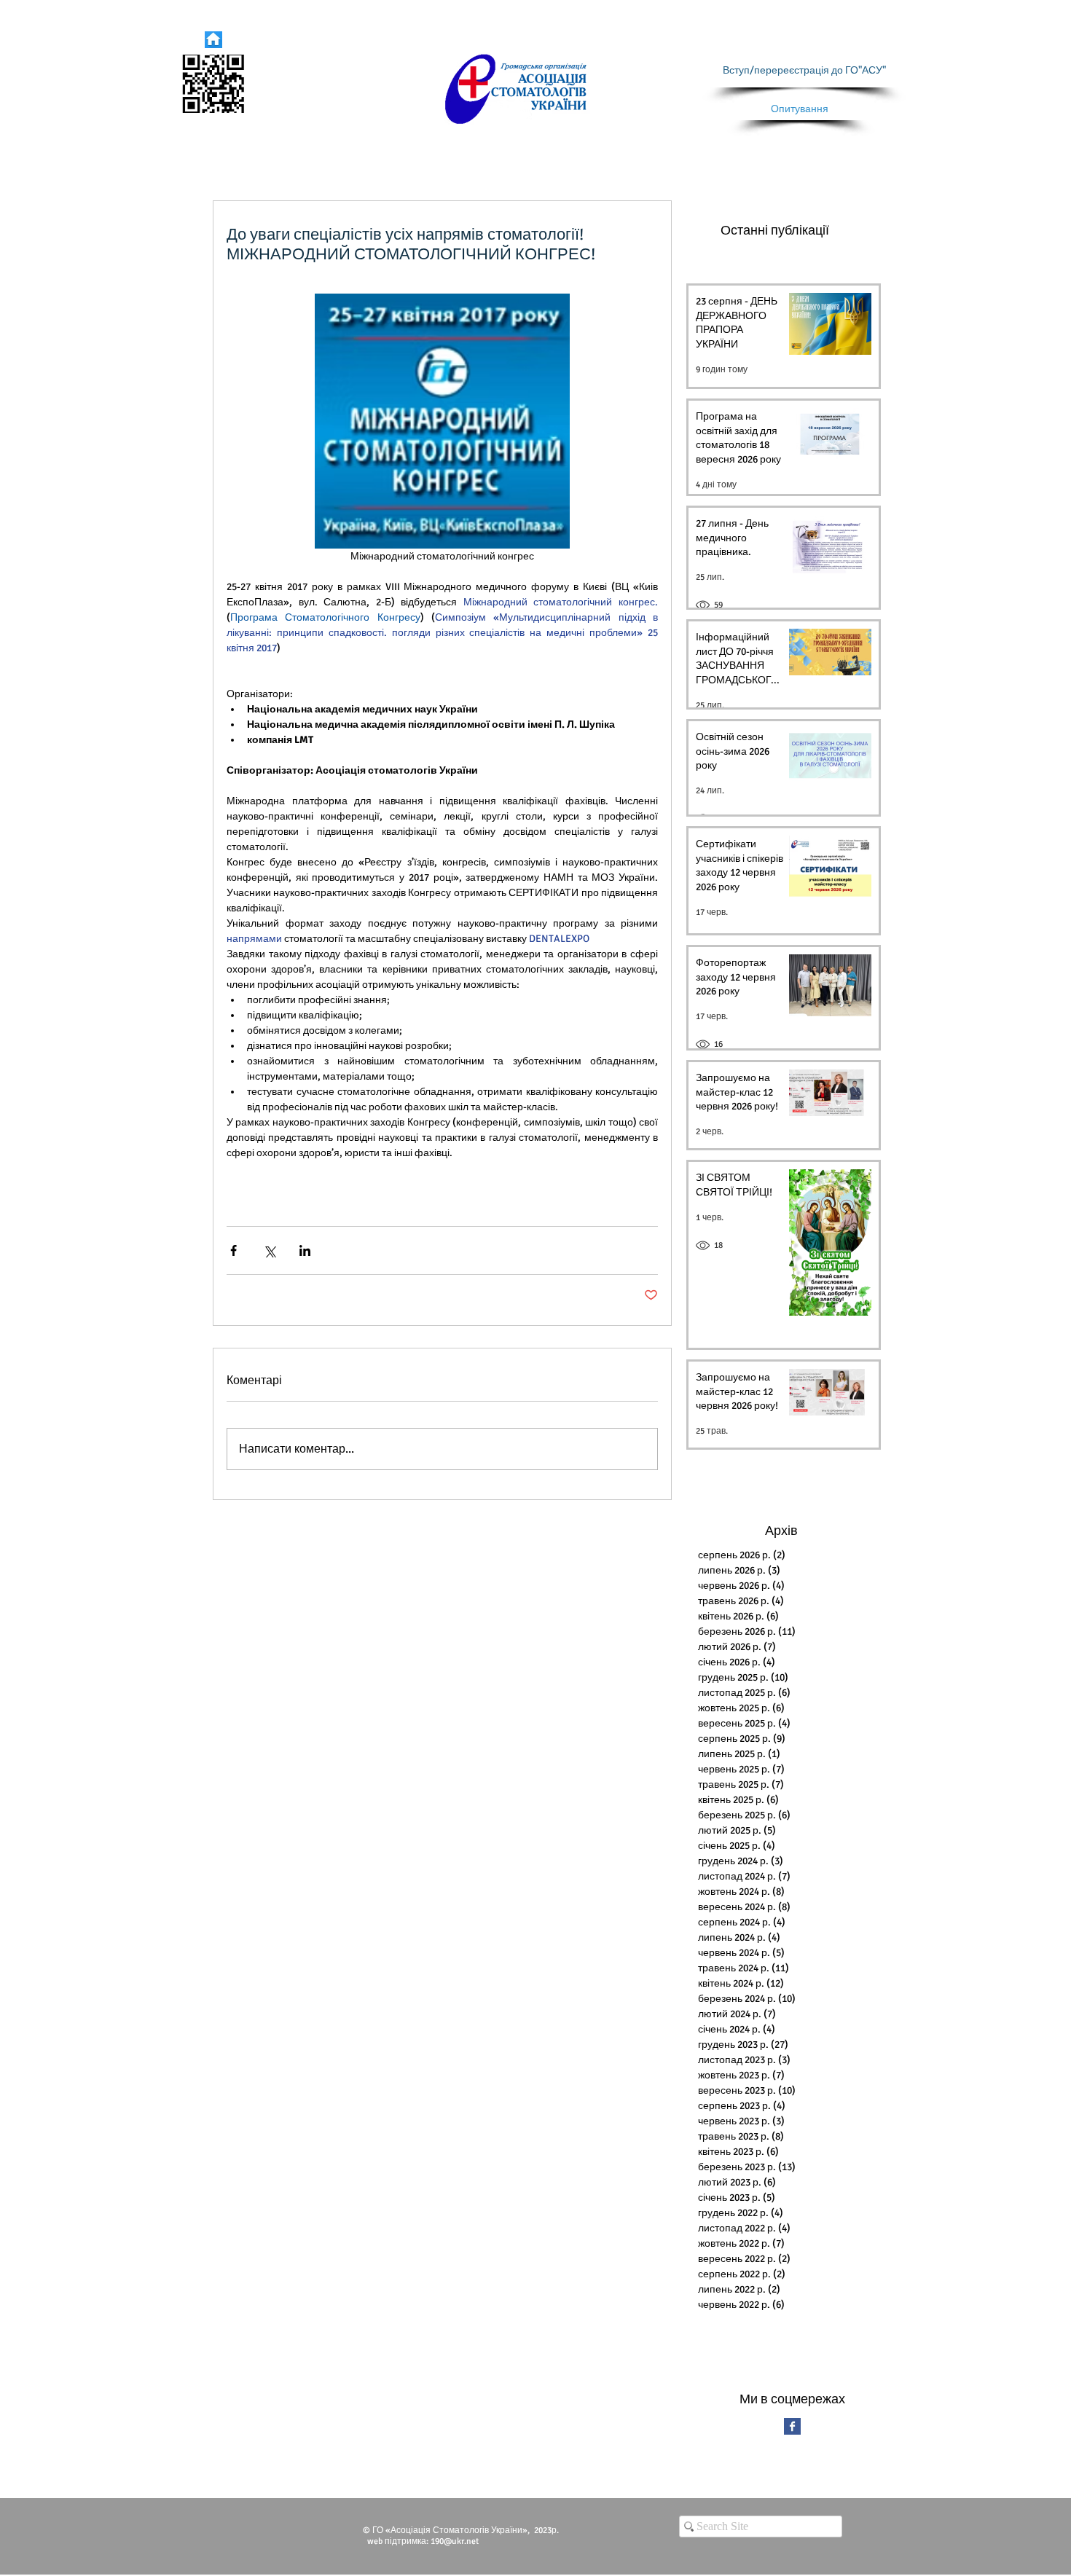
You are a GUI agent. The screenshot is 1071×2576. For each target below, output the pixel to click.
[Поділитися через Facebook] (234, 1250)
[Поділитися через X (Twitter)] (269, 1250)
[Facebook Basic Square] (792, 2426)
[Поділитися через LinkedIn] (305, 1250)
